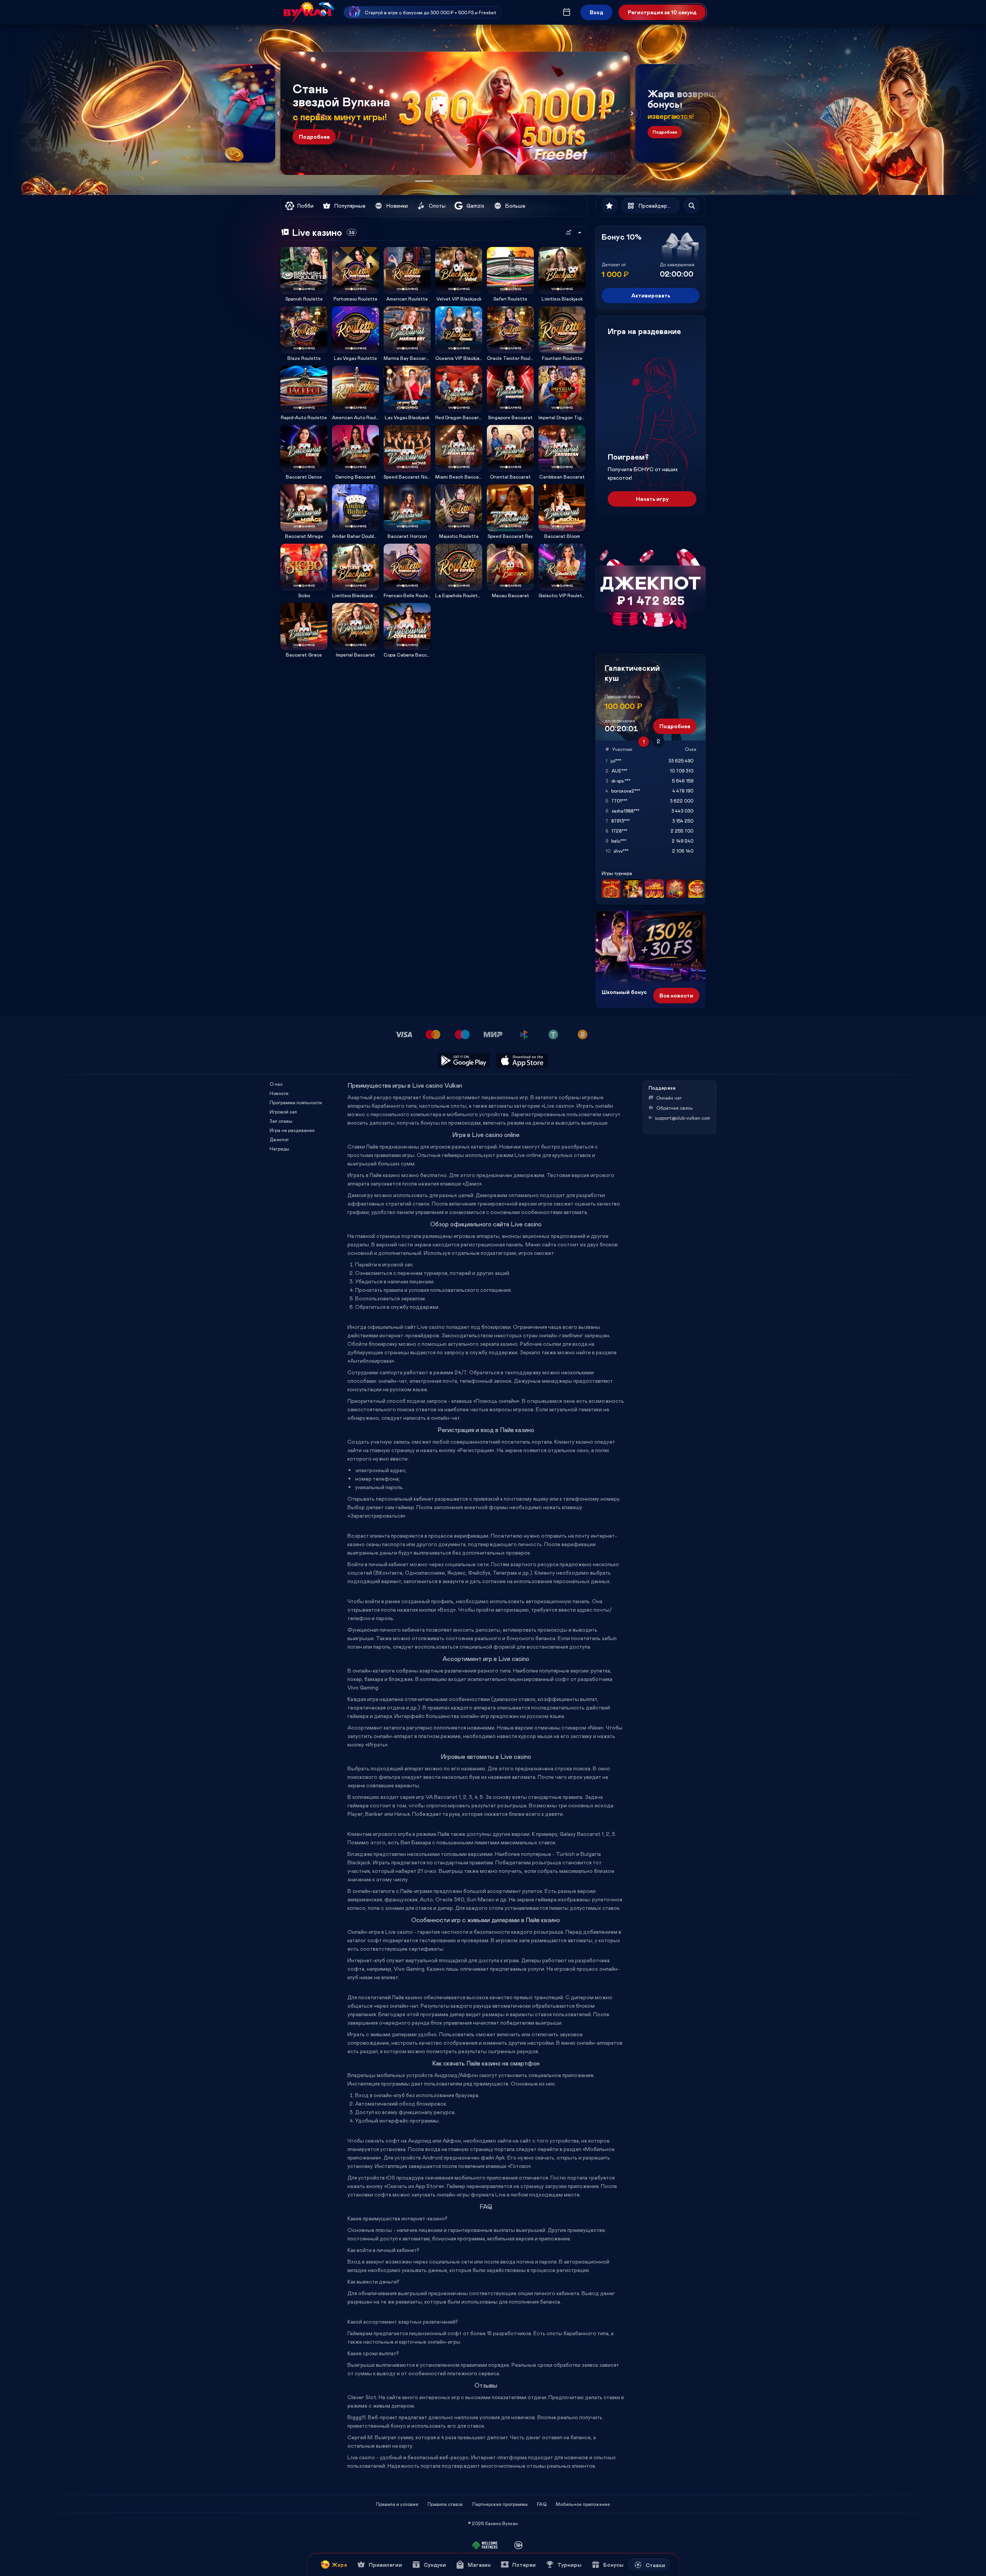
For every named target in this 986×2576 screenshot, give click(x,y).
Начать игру (652, 499)
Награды (279, 1149)
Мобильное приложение (583, 2504)
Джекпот (279, 1139)
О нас (276, 1084)
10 (486, 181)
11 (492, 181)
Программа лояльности (296, 1102)
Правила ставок (445, 2504)
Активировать (651, 295)
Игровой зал (283, 1112)
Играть (304, 291)
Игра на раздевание (292, 1130)
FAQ (542, 2504)
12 (498, 181)
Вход (596, 12)
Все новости (676, 995)
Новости (279, 1093)
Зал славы (281, 1121)
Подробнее (314, 137)
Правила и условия (397, 2504)
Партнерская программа (500, 2504)
